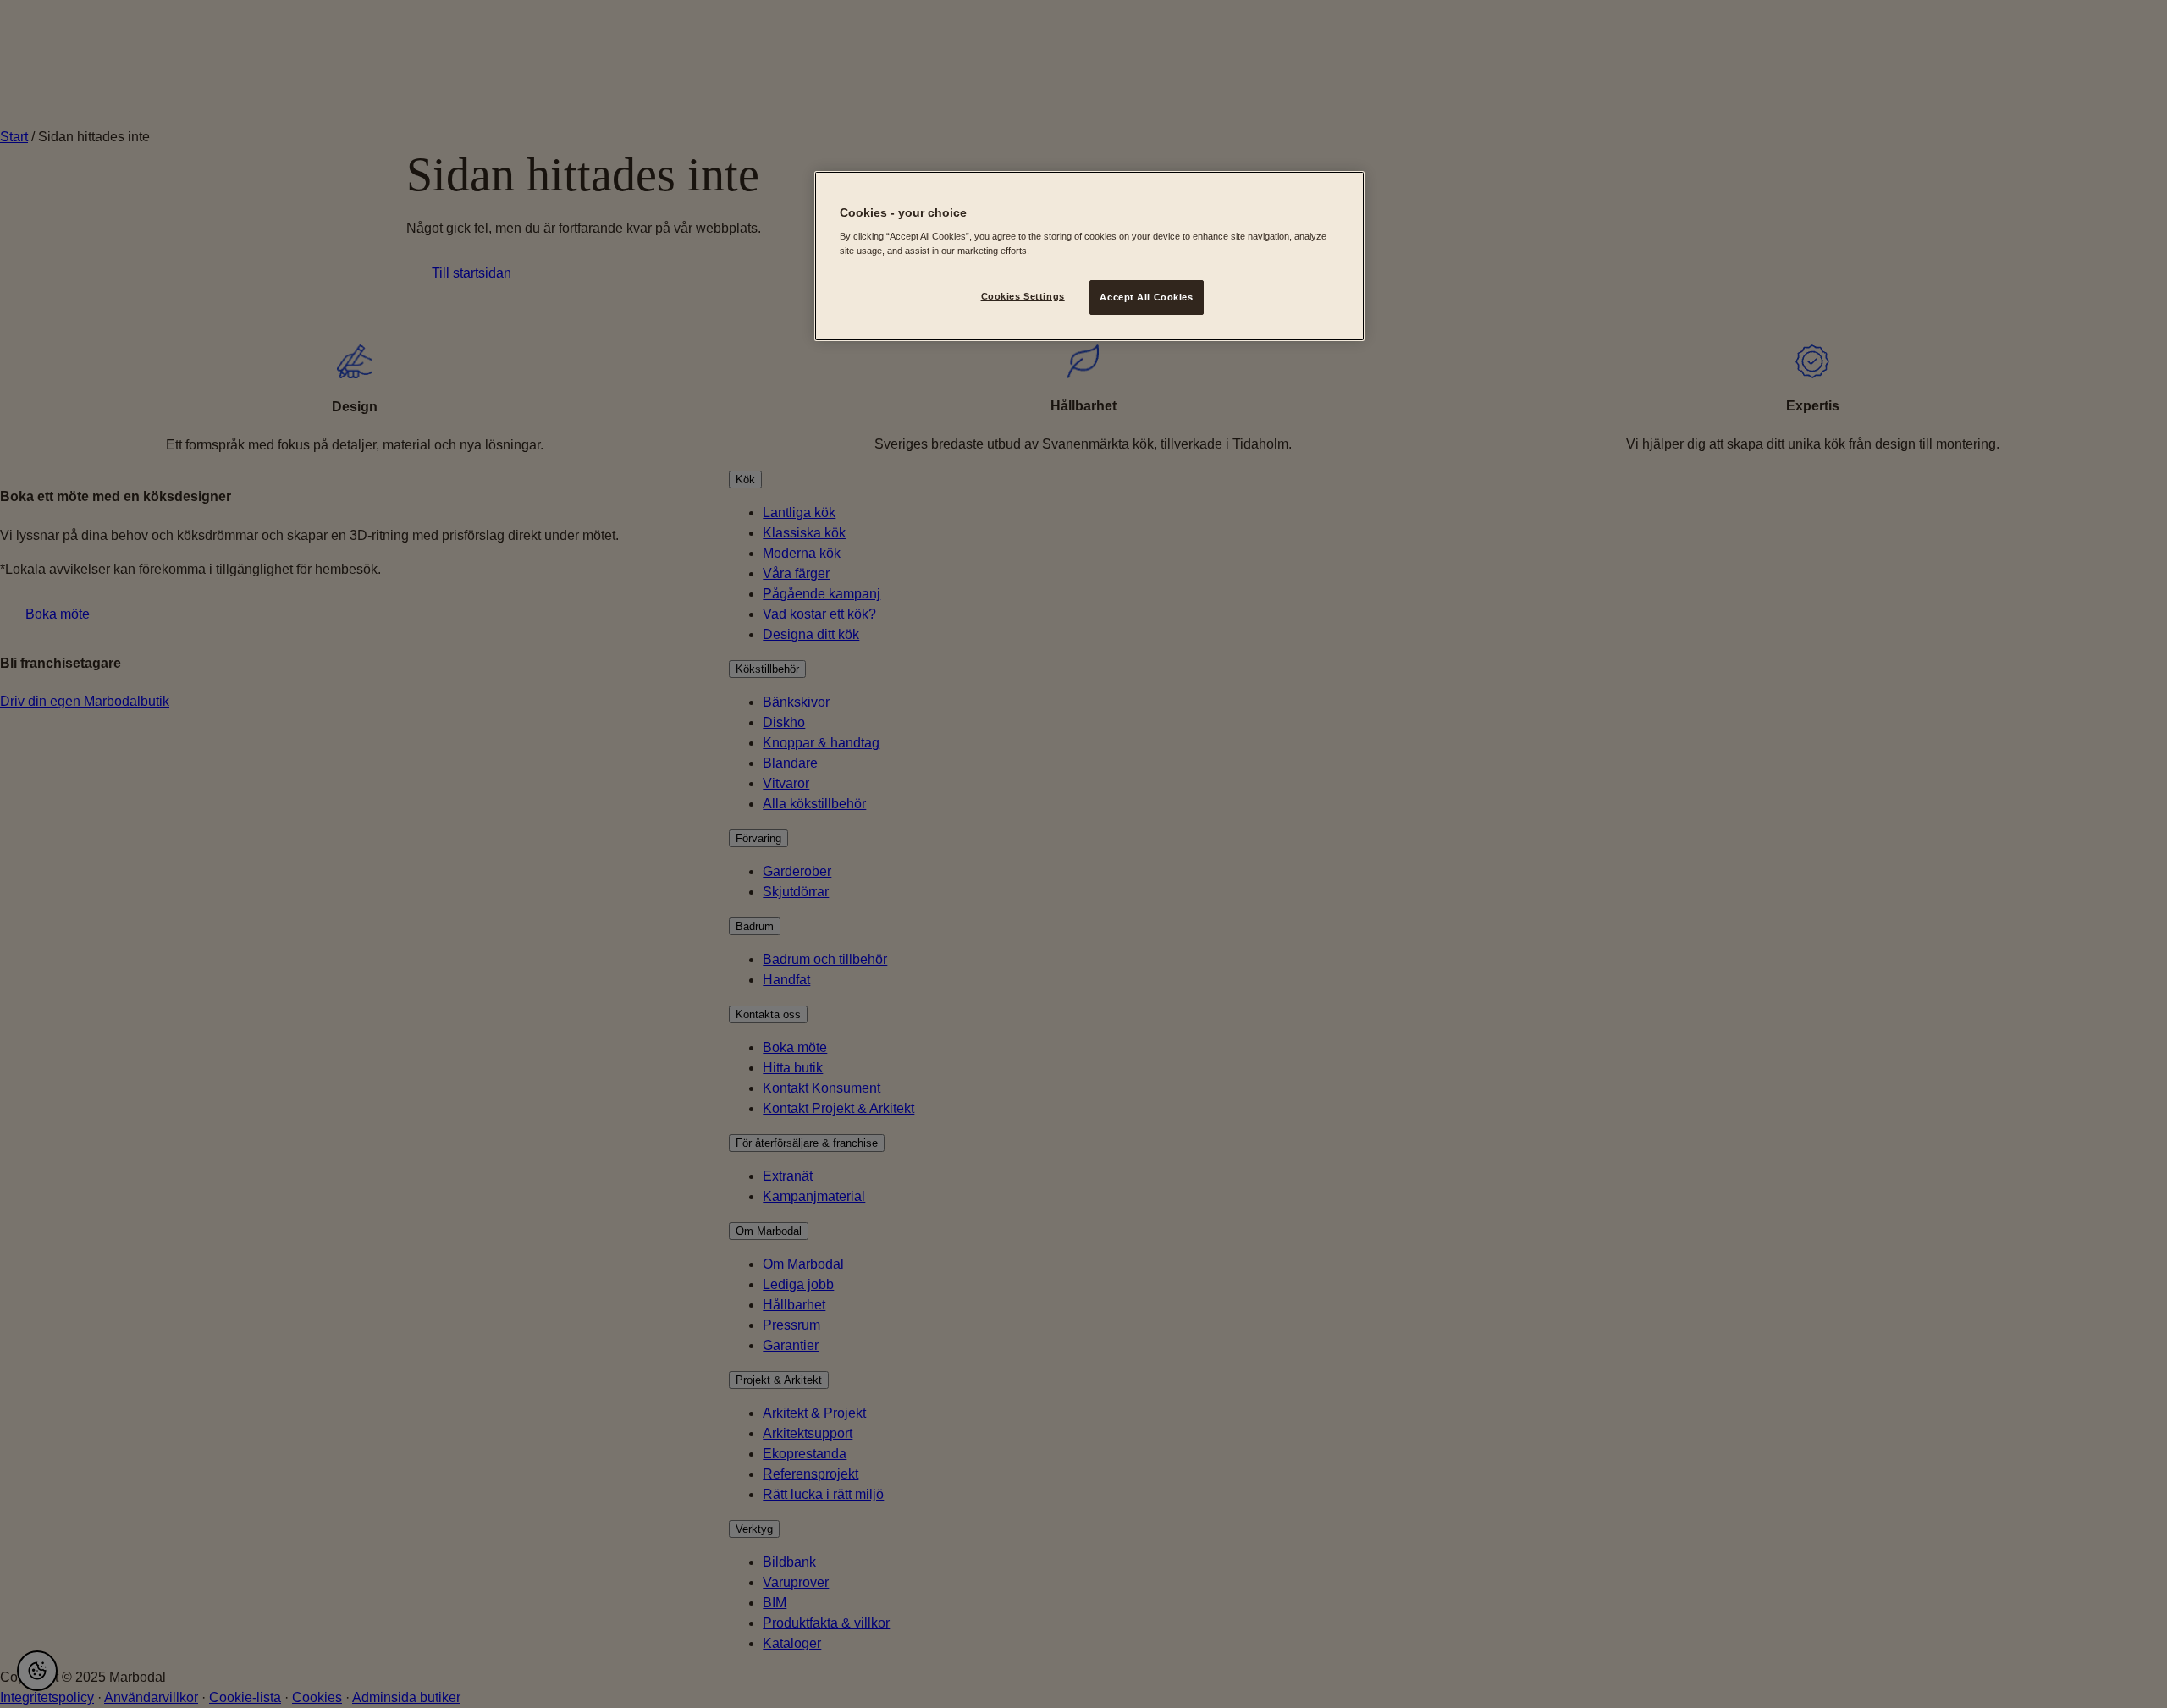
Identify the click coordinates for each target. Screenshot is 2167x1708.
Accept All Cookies (1146, 297)
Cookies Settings (1023, 296)
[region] (1089, 256)
